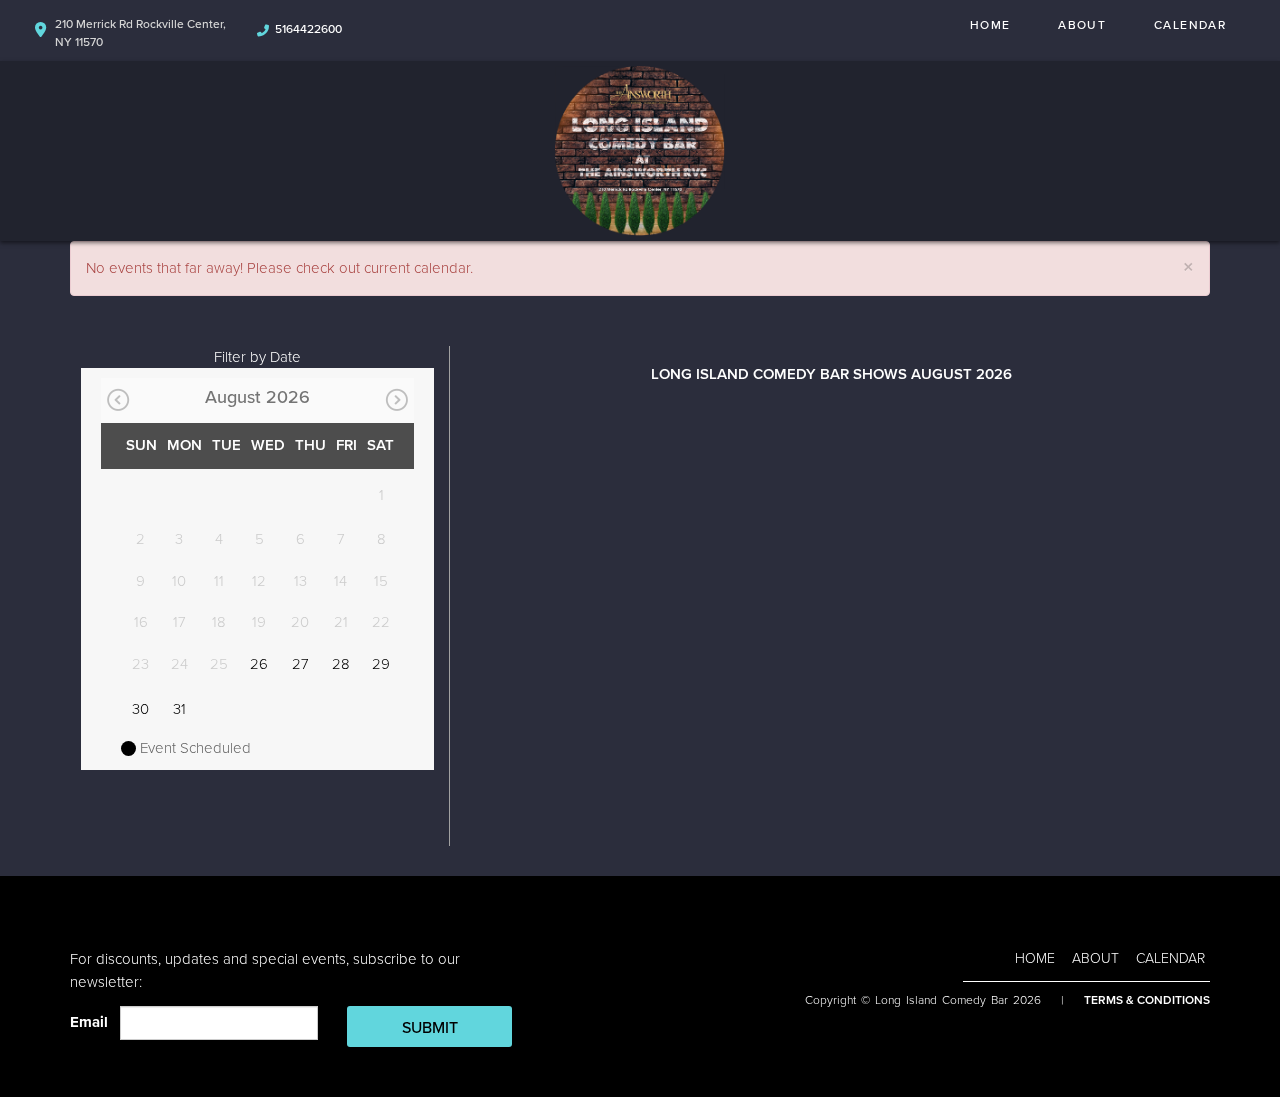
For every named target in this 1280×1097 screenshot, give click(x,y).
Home (990, 25)
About (1082, 25)
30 (140, 709)
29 (381, 664)
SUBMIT (430, 1028)
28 (341, 664)
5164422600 (308, 29)
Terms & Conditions (1147, 1000)
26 (259, 664)
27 (300, 664)
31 (179, 709)
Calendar (1190, 25)
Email (93, 1022)
